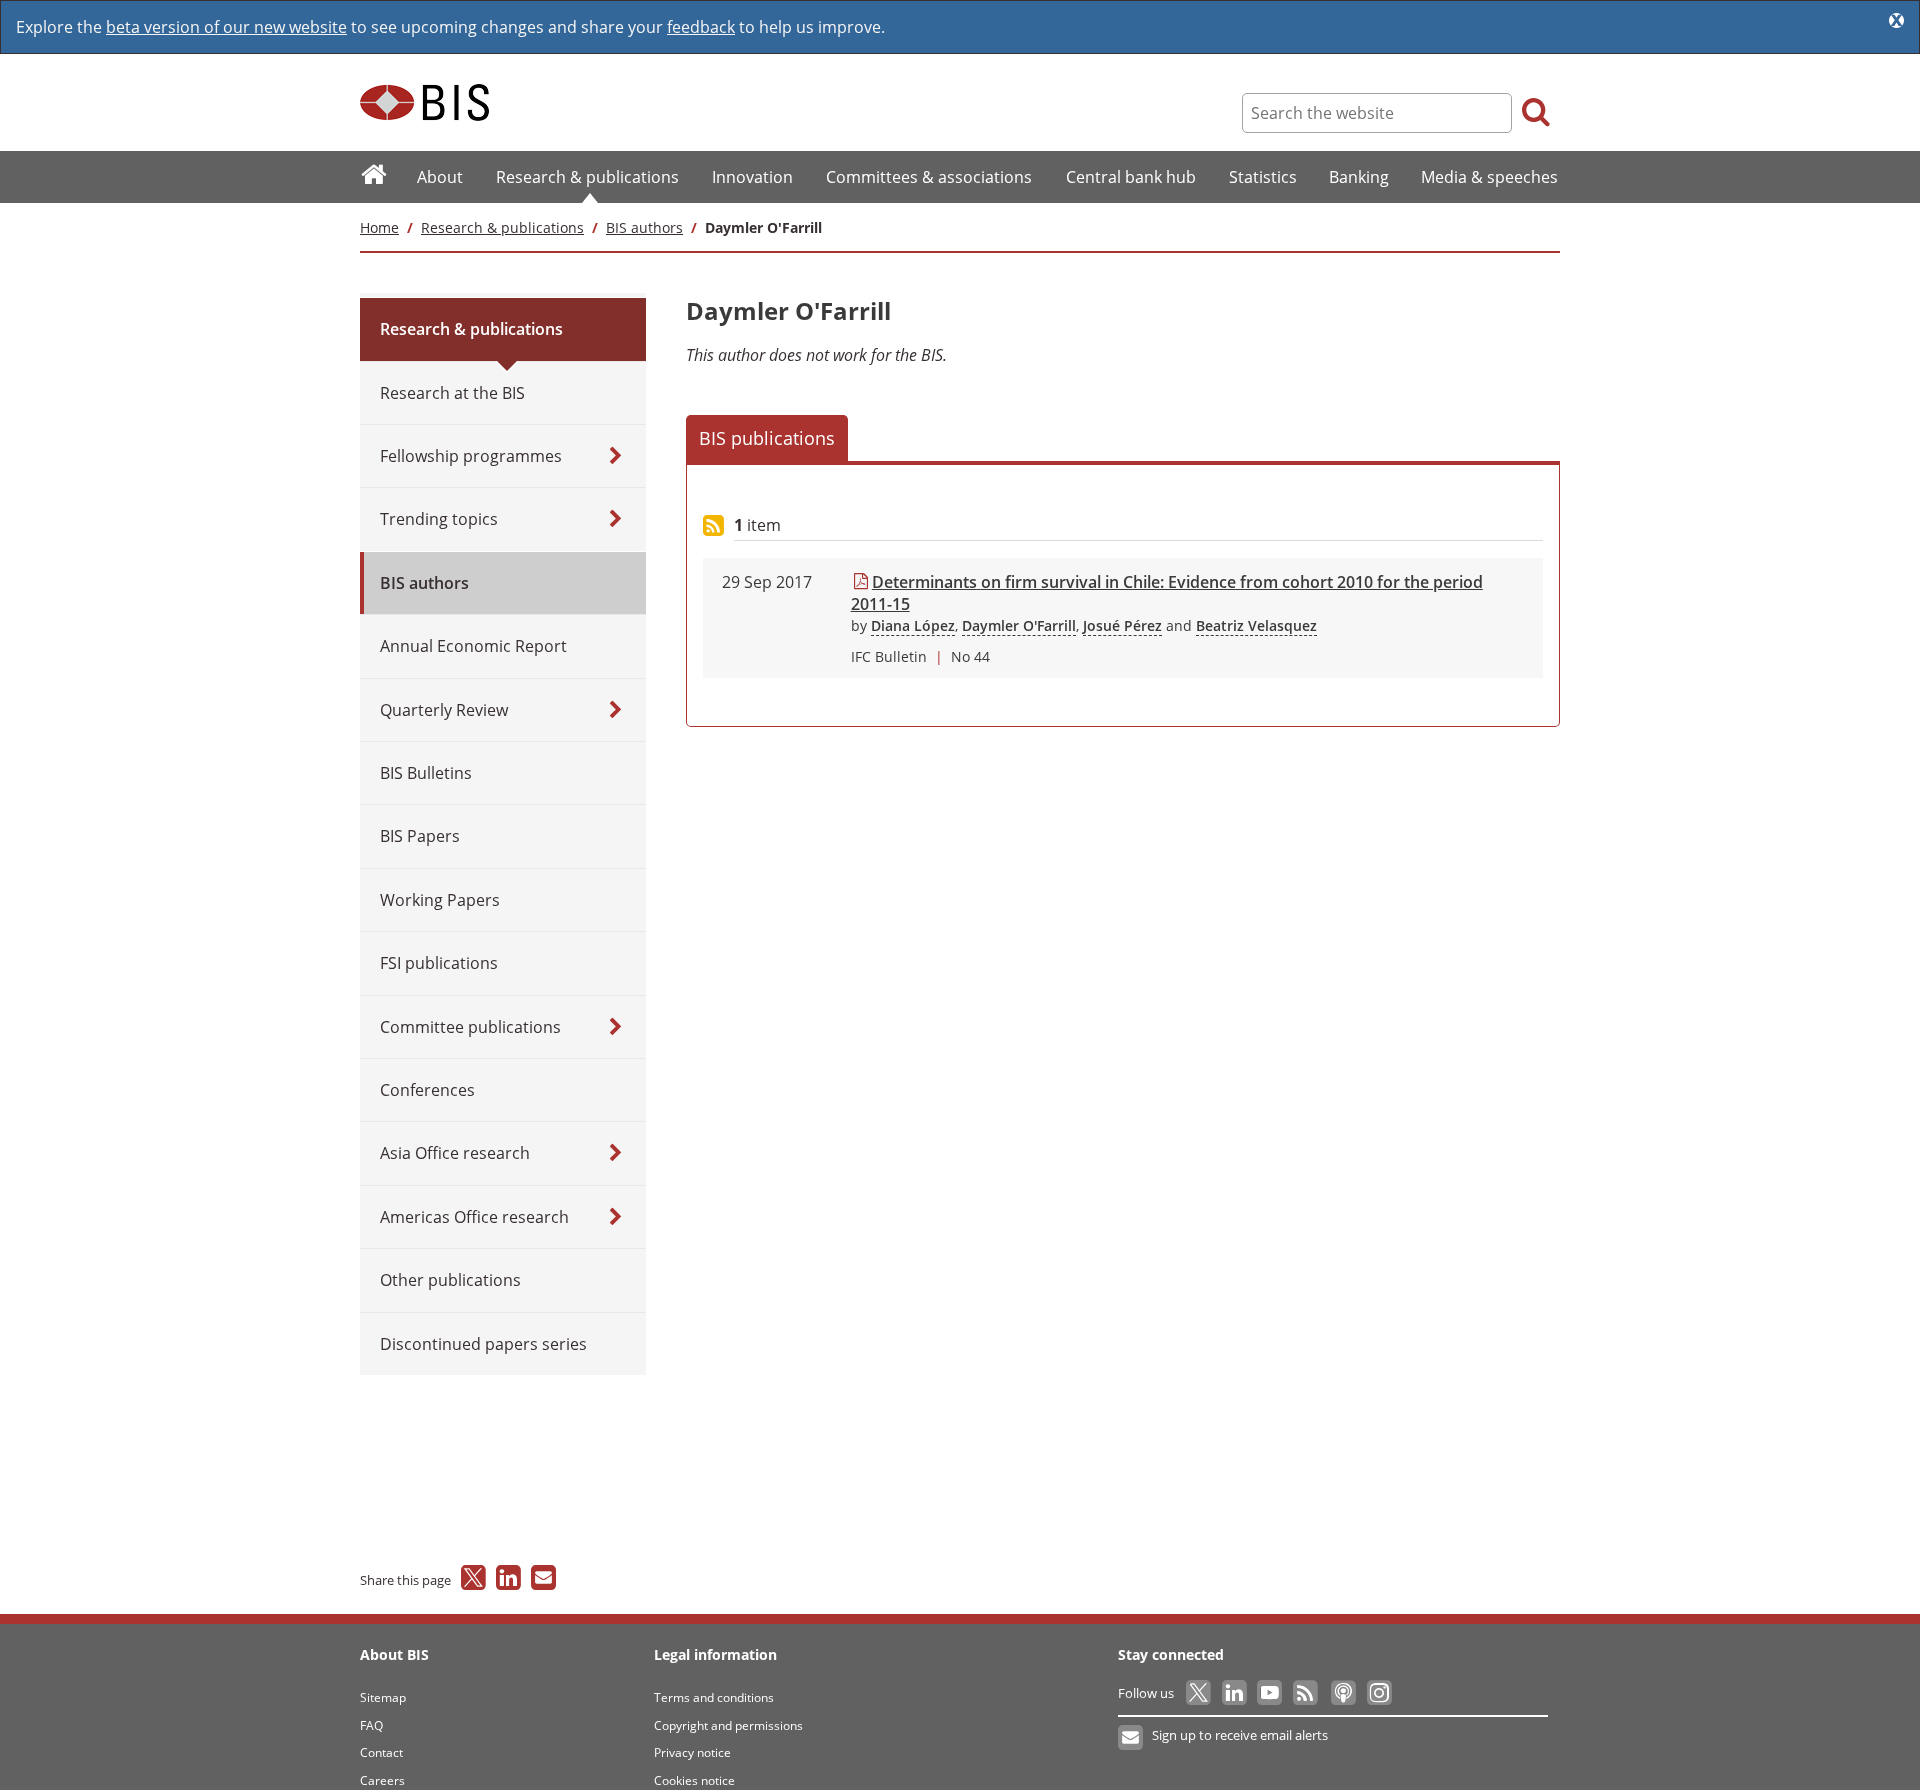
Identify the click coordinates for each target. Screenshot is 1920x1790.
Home (379, 227)
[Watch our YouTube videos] (1271, 1693)
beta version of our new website (226, 27)
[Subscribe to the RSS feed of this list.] (713, 526)
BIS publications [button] (767, 438)
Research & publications (502, 227)
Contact (381, 1752)
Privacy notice (692, 1752)
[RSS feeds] (1306, 1693)
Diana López (913, 625)
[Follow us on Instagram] (1378, 1693)
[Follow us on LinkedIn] (1235, 1693)
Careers (382, 1780)
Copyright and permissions (728, 1725)
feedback (701, 27)
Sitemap (383, 1697)
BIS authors (644, 227)
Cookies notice (694, 1780)
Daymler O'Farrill (1019, 625)
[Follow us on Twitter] (1199, 1693)
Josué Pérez (1122, 625)
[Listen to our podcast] (1342, 1693)
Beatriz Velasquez (1256, 625)
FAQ (371, 1725)
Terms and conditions (714, 1697)
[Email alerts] (1131, 1738)
